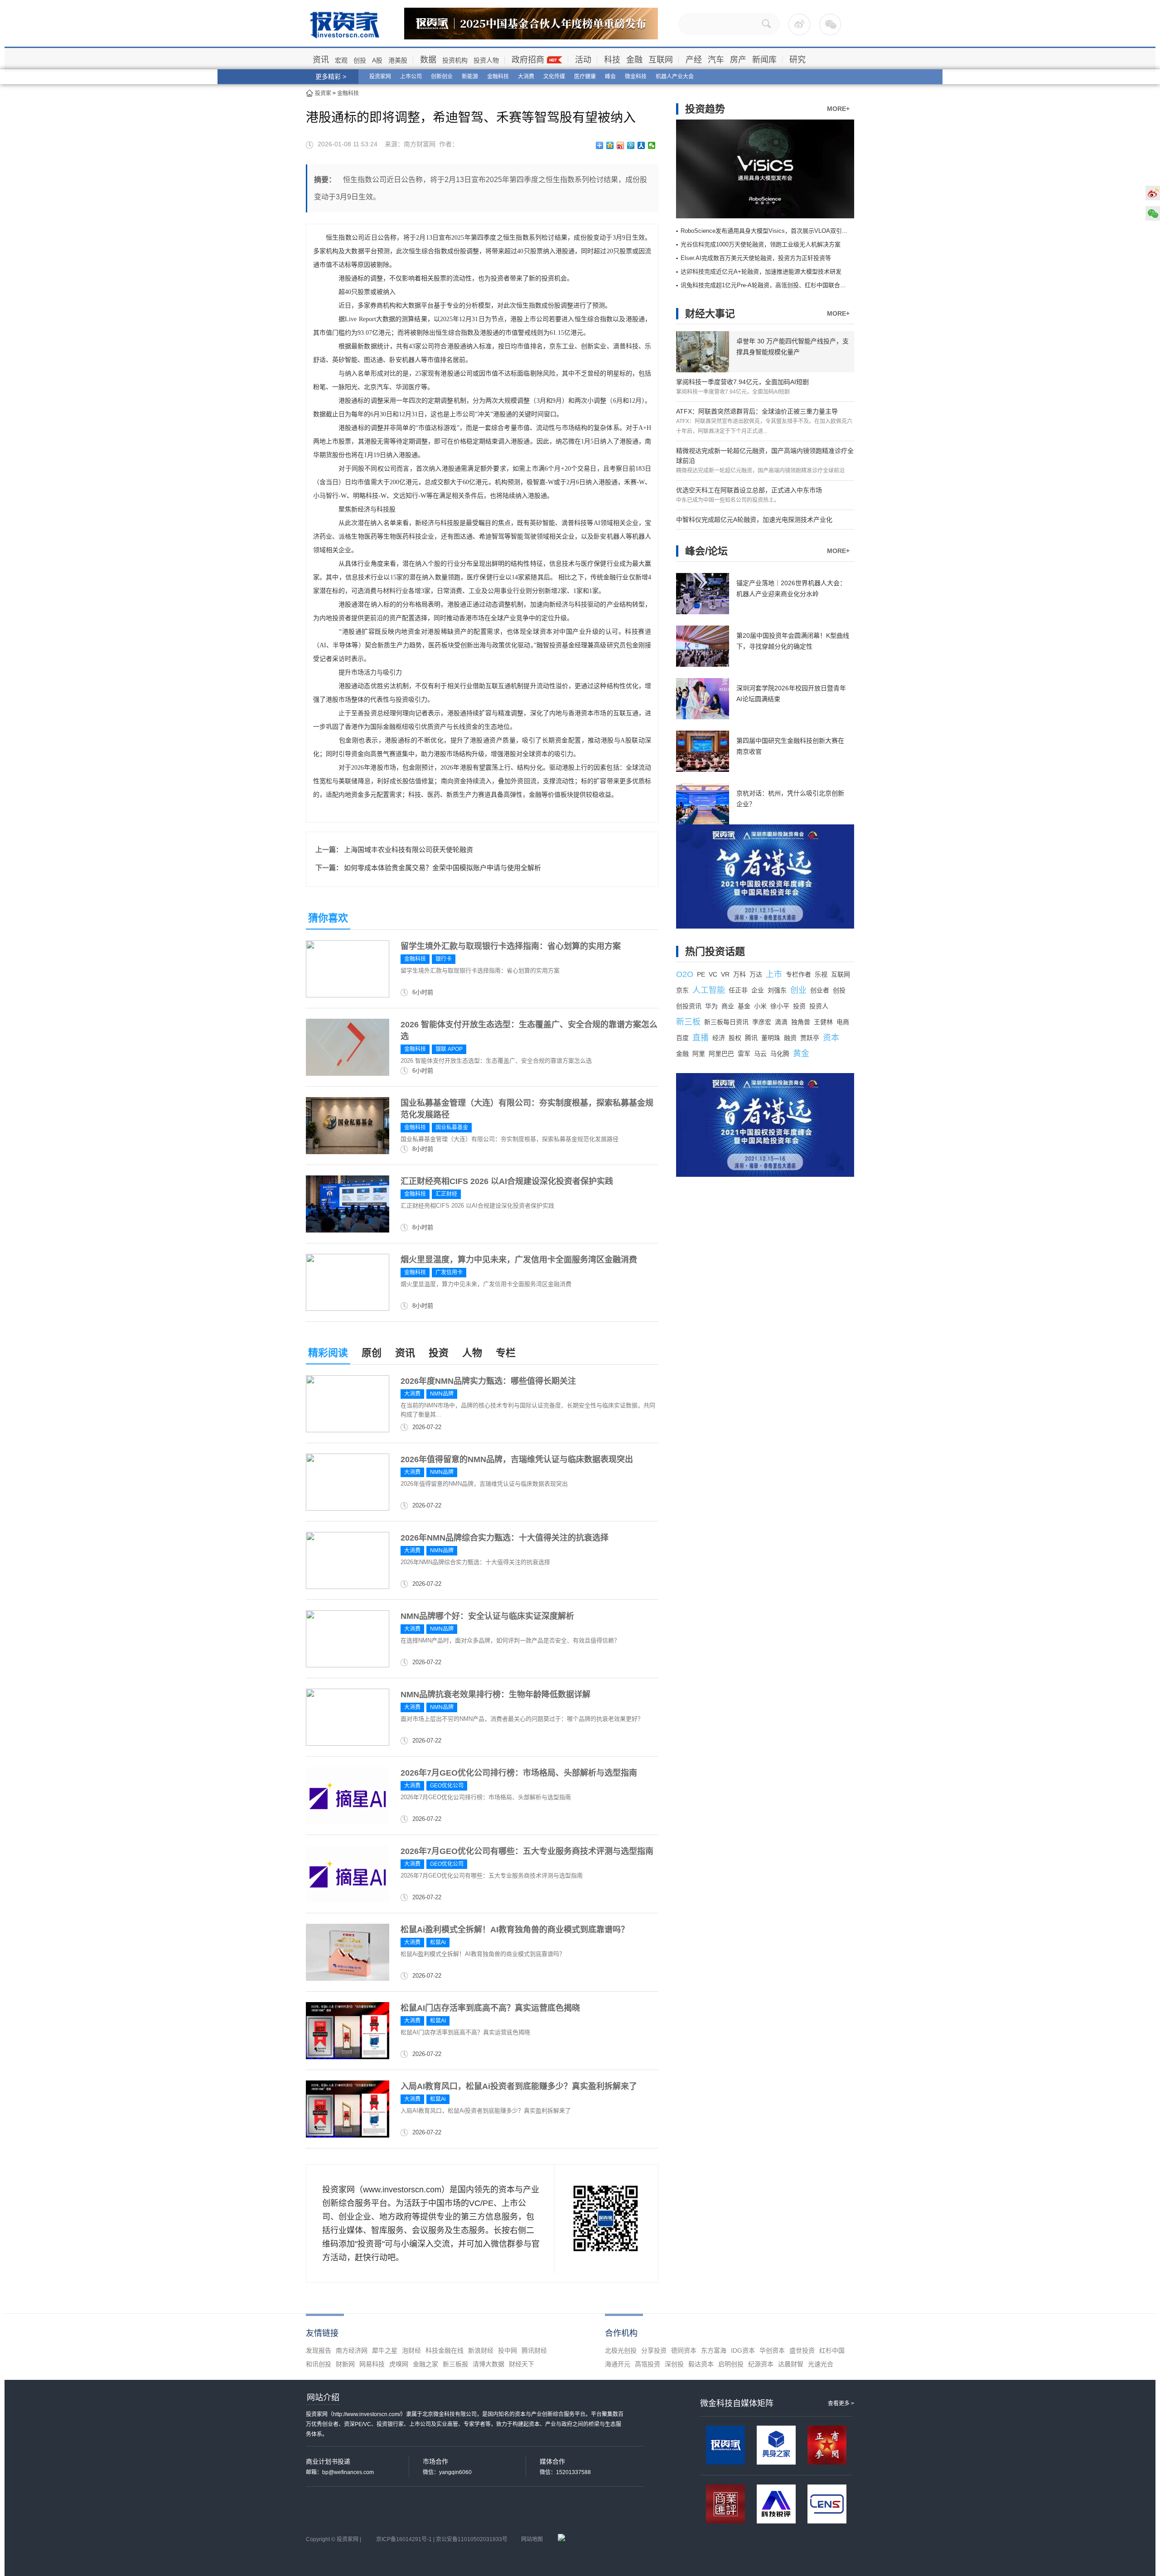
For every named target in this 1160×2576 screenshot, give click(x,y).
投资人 (819, 1006)
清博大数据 (488, 2364)
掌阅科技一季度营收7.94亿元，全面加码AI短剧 (742, 382)
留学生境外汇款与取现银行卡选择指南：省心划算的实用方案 (511, 946)
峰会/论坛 (706, 551)
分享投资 (654, 2350)
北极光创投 (621, 2350)
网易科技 (372, 2364)
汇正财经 (446, 1194)
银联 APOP (449, 1049)
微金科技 (636, 77)
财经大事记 (710, 314)
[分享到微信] (652, 145)
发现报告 (319, 2350)
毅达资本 (701, 2364)
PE (701, 974)
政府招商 (528, 60)
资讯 (321, 60)
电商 (843, 1022)
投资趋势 (705, 109)
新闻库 (764, 60)
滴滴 (781, 1022)
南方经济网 (352, 2350)
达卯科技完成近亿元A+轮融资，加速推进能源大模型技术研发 (761, 272)
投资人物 (486, 60)
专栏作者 (798, 974)
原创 (372, 1353)
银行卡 (444, 959)
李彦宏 (762, 1022)
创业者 (820, 990)
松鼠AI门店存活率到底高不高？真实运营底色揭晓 (490, 2008)
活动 (583, 60)
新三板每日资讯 (726, 1022)
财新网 (345, 2364)
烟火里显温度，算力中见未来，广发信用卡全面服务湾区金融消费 (519, 1260)
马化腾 (780, 1054)
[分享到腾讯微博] (631, 145)
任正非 (738, 990)
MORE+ (838, 109)
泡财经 (411, 2350)
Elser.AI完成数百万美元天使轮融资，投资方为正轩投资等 (756, 258)
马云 (760, 1054)
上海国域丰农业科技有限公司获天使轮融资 (408, 850)
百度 (682, 1038)
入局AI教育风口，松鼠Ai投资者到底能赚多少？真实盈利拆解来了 (519, 2086)
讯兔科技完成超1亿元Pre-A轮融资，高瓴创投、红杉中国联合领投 (766, 285)
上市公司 (411, 77)
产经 (694, 60)
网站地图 (532, 2539)
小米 (760, 1006)
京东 (682, 990)
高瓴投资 (648, 2364)
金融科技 (498, 77)
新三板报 (455, 2364)
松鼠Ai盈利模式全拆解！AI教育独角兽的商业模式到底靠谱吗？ (515, 1930)
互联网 (661, 60)
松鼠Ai (438, 1942)
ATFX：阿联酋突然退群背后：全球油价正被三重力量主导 (757, 411)
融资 (790, 1038)
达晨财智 (791, 2364)
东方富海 (714, 2350)
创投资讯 (689, 1006)
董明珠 (771, 1038)
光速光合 (821, 2364)
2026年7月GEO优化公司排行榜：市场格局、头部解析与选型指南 (519, 1773)
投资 (439, 1353)
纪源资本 (761, 2364)
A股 (377, 60)
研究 (797, 60)
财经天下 (522, 2364)
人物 (472, 1353)
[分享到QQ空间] (610, 145)
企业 (758, 990)
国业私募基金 (452, 1127)
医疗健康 (585, 77)
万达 (756, 974)
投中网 (507, 2350)
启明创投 (731, 2364)
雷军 (744, 1054)
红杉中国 (832, 2350)
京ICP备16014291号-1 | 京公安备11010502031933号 (442, 2539)
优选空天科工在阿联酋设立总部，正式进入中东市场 (749, 490)
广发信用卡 (449, 1272)
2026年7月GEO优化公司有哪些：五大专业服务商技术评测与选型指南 (527, 1851)
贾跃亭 (810, 1038)
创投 (360, 60)
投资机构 (455, 60)
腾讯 (751, 1038)
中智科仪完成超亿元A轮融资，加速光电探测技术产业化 (754, 520)
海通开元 (618, 2364)
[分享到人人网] (641, 145)
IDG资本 (743, 2350)
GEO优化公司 (447, 1786)
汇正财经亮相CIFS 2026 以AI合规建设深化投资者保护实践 (507, 1181)
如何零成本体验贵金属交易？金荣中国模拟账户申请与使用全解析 (442, 868)
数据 (428, 60)
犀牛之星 (385, 2350)
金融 (634, 60)
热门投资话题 (715, 951)
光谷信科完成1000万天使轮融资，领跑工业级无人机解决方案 (761, 244)
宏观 (341, 60)
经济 (719, 1038)
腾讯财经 (534, 2350)
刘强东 (777, 990)
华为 (711, 1006)
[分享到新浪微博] (621, 145)
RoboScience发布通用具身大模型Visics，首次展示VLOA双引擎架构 (770, 231)
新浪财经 (481, 2350)
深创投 (674, 2364)
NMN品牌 (442, 1394)
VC (713, 974)
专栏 (506, 1353)
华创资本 (772, 2350)
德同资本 (684, 2350)
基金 (744, 1006)
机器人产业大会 (675, 77)
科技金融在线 (445, 2350)
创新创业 (442, 77)
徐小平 (780, 1006)
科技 (612, 60)
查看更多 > (841, 2403)
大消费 (526, 77)
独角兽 (801, 1022)
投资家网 (380, 77)
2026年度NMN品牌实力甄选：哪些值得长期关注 (488, 1381)
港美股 (398, 60)
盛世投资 (802, 2350)
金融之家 (425, 2364)
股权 (735, 1038)
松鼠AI (438, 2021)
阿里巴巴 (721, 1054)
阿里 (699, 1054)
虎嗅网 (399, 2364)
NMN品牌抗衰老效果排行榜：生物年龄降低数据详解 (495, 1695)
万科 (739, 974)
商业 (728, 1006)
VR (725, 974)
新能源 (470, 77)
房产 (738, 60)
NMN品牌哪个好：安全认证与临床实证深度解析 (487, 1616)
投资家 (323, 93)
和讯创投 (319, 2364)
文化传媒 (554, 77)
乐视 (821, 974)
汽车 (716, 60)
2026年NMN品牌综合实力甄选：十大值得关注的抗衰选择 (505, 1538)
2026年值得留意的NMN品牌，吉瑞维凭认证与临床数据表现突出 (517, 1459)
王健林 (823, 1022)
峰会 (610, 77)
